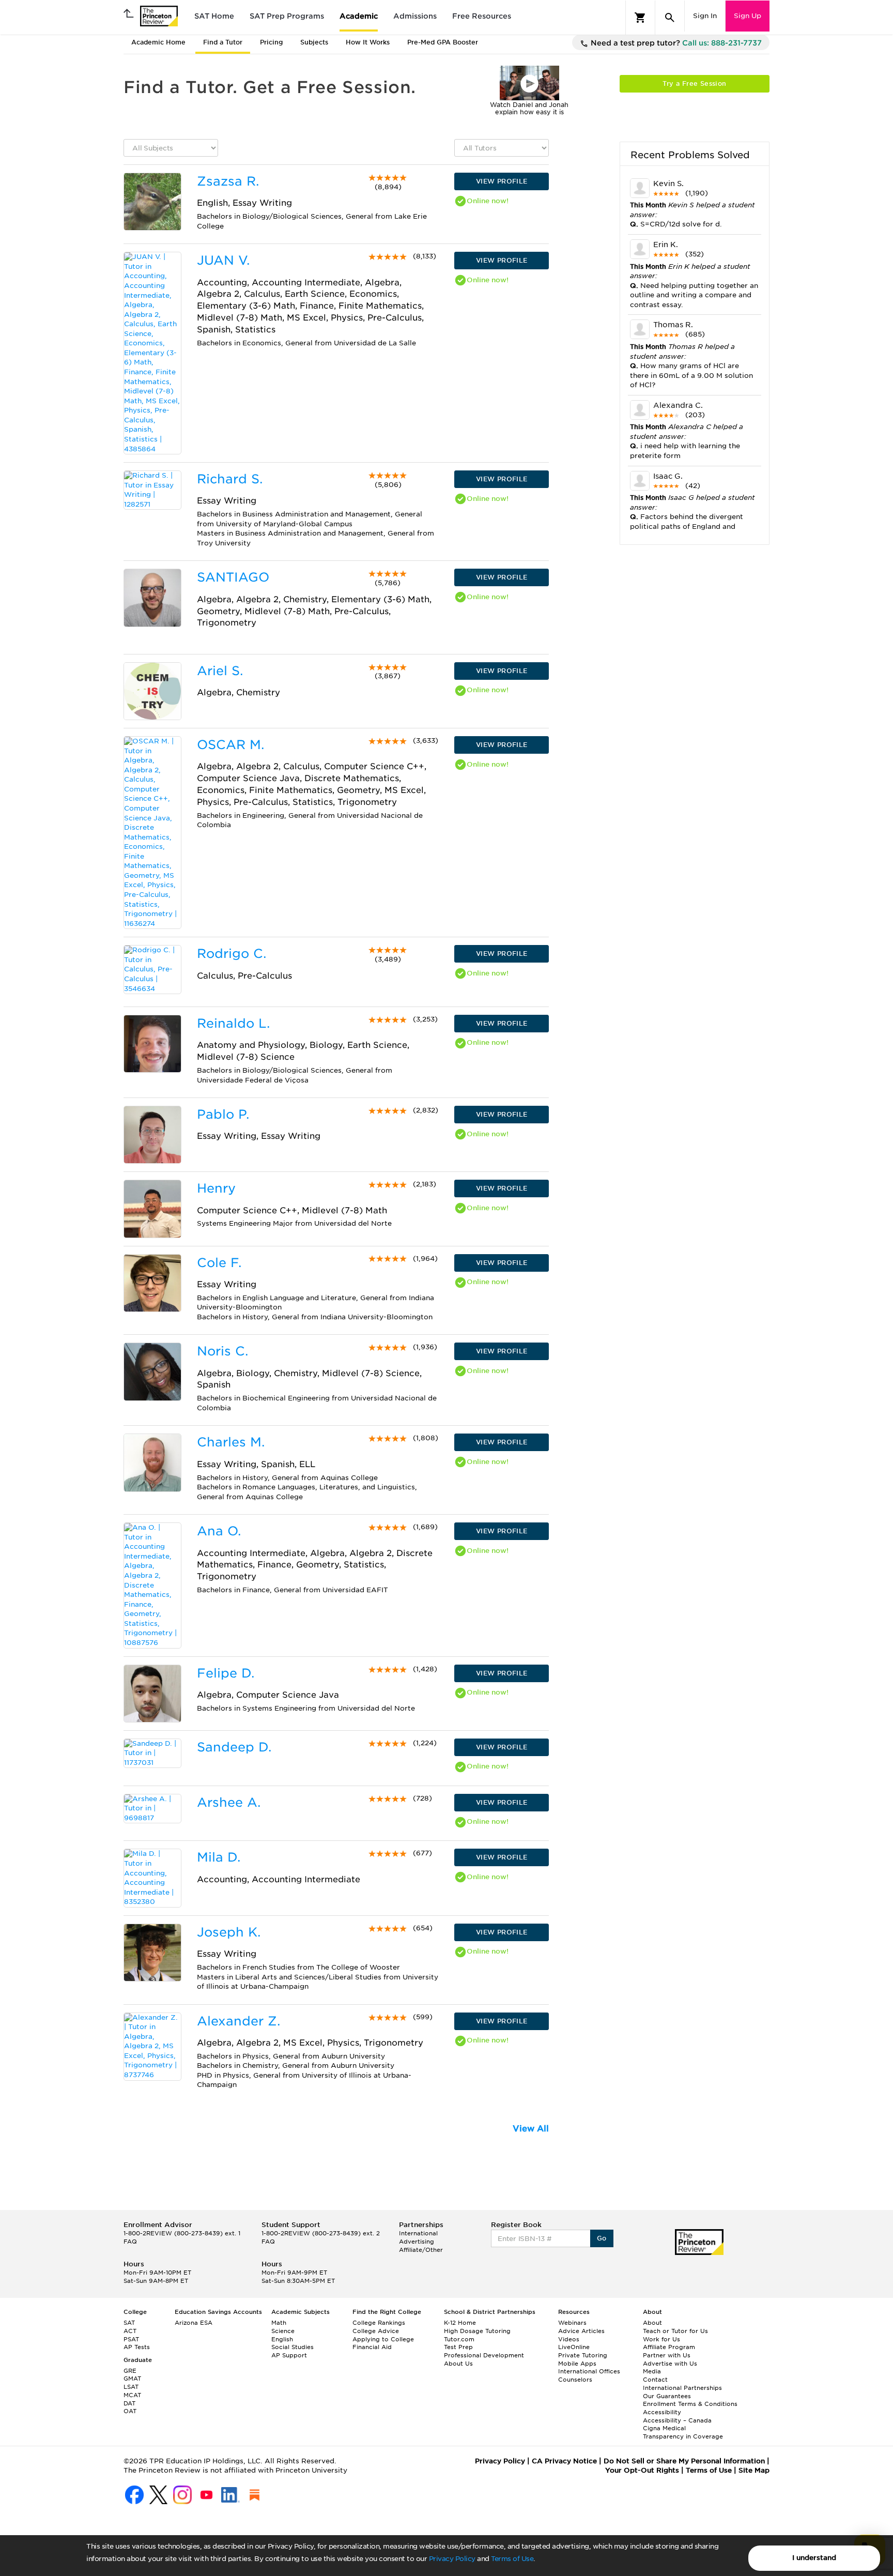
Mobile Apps (577, 2364)
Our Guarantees (667, 2396)
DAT (129, 2403)
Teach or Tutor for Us (675, 2331)
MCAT (132, 2395)
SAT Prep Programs (287, 16)
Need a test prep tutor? (675, 43)
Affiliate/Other (421, 2250)
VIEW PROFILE (502, 181)
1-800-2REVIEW (182, 2233)
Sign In (705, 16)
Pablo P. (223, 1114)
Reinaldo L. (233, 1023)
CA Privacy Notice (564, 2461)
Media (652, 2371)
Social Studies (292, 2347)
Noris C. (222, 1351)
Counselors (575, 2380)
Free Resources (482, 16)
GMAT (132, 2379)
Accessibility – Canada (677, 2420)
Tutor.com (459, 2339)
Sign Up (748, 16)
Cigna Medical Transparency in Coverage (683, 2432)
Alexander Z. (238, 2021)
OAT (130, 2411)
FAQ (130, 2242)
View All (531, 2129)
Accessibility (662, 2412)
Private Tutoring (583, 2355)
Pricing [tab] (271, 42)
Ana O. (219, 1531)
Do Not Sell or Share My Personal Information (684, 2461)
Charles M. (231, 1442)
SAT (129, 2323)
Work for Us (661, 2339)
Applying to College (383, 2339)
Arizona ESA (194, 2323)
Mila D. (219, 1857)
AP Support (289, 2355)
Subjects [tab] (314, 42)
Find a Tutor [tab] (223, 42)
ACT (130, 2331)
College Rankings (379, 2323)
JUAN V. (223, 260)
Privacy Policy (452, 2559)
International (418, 2233)
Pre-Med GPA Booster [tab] (443, 42)
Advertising (417, 2242)
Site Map (754, 2470)
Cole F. (219, 1263)
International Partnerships (682, 2388)
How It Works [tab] (368, 42)
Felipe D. (226, 1673)
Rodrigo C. (232, 954)
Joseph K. (229, 1932)
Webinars (572, 2323)
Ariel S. (220, 671)
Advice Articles (581, 2331)
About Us (458, 2364)
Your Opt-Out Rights (642, 2470)
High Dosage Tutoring (477, 2331)
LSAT (131, 2387)
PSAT (131, 2339)
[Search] (670, 18)
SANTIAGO (233, 577)
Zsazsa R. (228, 181)
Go (602, 2238)
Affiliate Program (669, 2347)
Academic (359, 16)
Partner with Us (667, 2355)
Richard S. (230, 479)
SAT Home (214, 16)
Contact (655, 2380)
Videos (569, 2339)
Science (283, 2331)
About (652, 2323)
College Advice (376, 2331)
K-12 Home (460, 2323)
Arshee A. (229, 1802)
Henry (216, 1188)
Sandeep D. (234, 1747)
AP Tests (137, 2347)
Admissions (415, 16)
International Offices (589, 2371)
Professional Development (484, 2355)
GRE (130, 2371)
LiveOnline (574, 2347)
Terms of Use (512, 2559)
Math (279, 2323)
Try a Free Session (694, 83)
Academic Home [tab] (158, 42)
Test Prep (458, 2347)
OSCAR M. (230, 745)
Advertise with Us (670, 2364)
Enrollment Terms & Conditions (690, 2404)
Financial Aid (372, 2347)
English (282, 2339)
